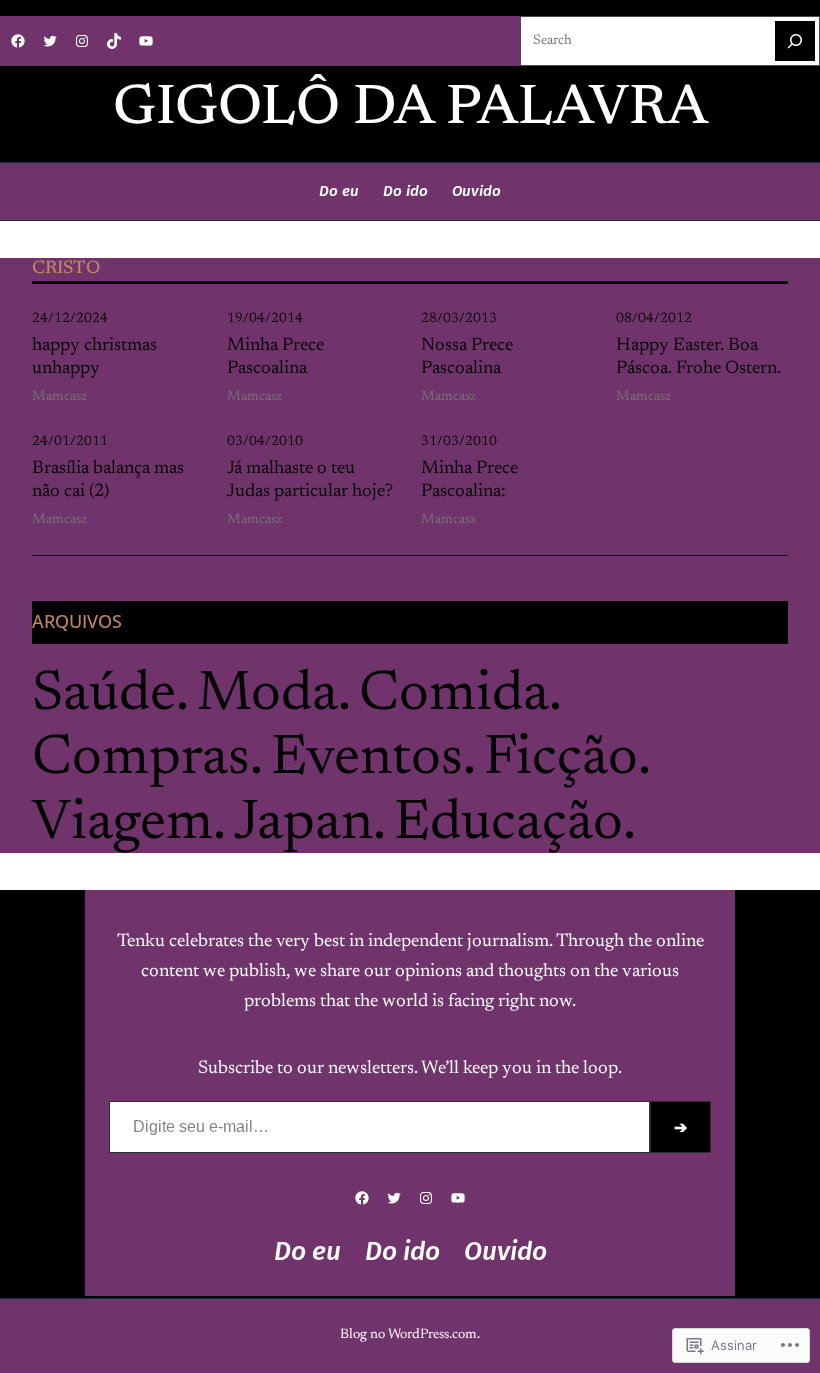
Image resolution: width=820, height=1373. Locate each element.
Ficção (561, 760)
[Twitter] (50, 41)
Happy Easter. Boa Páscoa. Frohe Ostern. (698, 358)
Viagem (122, 825)
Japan (303, 825)
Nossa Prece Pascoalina (467, 358)
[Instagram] (82, 41)
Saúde (104, 696)
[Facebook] (18, 41)
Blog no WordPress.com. (410, 1335)
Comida (454, 696)
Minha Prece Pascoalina (275, 358)
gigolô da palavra (410, 110)
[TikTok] (114, 41)
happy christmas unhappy (94, 358)
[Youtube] (146, 41)
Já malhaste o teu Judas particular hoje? (310, 481)
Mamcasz (59, 397)
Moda (267, 696)
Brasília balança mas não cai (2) (108, 481)
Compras (141, 760)
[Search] (795, 41)
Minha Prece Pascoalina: (469, 481)
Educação (508, 825)
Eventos (367, 760)
